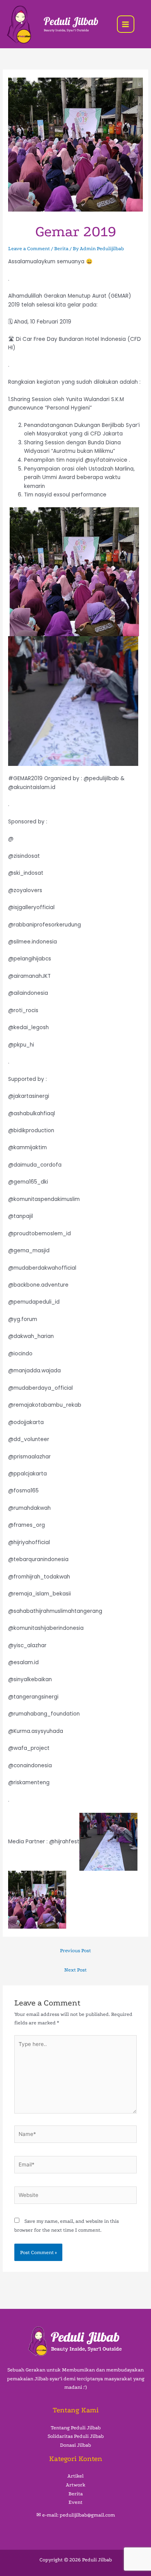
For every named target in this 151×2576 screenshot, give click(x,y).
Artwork (76, 2485)
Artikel (75, 2476)
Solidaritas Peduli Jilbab (76, 2436)
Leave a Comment (29, 248)
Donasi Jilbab (75, 2445)
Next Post (75, 1970)
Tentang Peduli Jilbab (76, 2428)
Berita (61, 248)
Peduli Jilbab (71, 21)
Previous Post (75, 1950)
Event (75, 2502)
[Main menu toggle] (126, 24)
